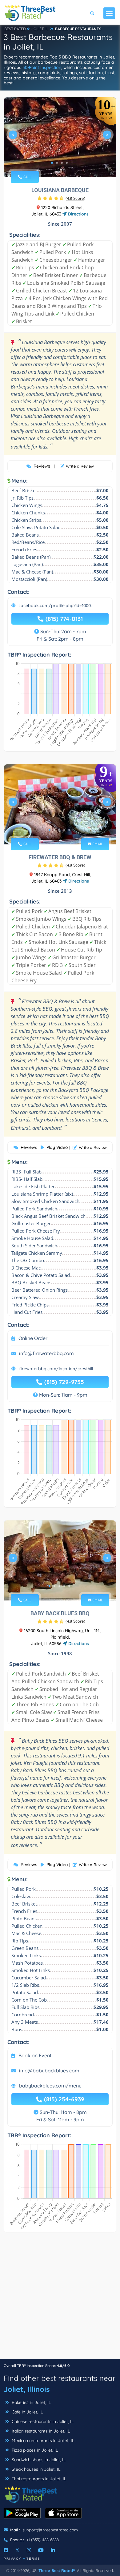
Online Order (33, 1338)
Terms (33, 2559)
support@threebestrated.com (50, 2530)
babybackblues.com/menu (50, 2086)
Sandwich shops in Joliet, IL (38, 2460)
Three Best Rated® (57, 2570)
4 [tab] (67, 163)
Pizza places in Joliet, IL (34, 2450)
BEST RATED (15, 29)
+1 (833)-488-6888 (43, 2540)
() (75, 198)
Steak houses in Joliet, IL (35, 2469)
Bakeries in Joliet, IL (31, 2402)
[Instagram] (29, 2550)
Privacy (13, 2559)
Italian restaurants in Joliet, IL (40, 2431)
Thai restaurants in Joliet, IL (38, 2479)
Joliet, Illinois (27, 2389)
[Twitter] (17, 2550)
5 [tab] (69, 830)
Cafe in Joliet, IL (27, 2412)
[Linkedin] (53, 2550)
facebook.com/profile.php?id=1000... (56, 606)
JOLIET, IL (40, 29)
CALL (27, 177)
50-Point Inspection (42, 67)
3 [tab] (62, 163)
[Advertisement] (60, 2299)
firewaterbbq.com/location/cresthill (56, 1369)
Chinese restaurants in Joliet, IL (42, 2421)
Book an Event (35, 2055)
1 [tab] (52, 163)
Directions (78, 214)
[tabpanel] (60, 137)
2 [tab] (57, 163)
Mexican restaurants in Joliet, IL (42, 2441)
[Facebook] (6, 2550)
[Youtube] (41, 2550)
